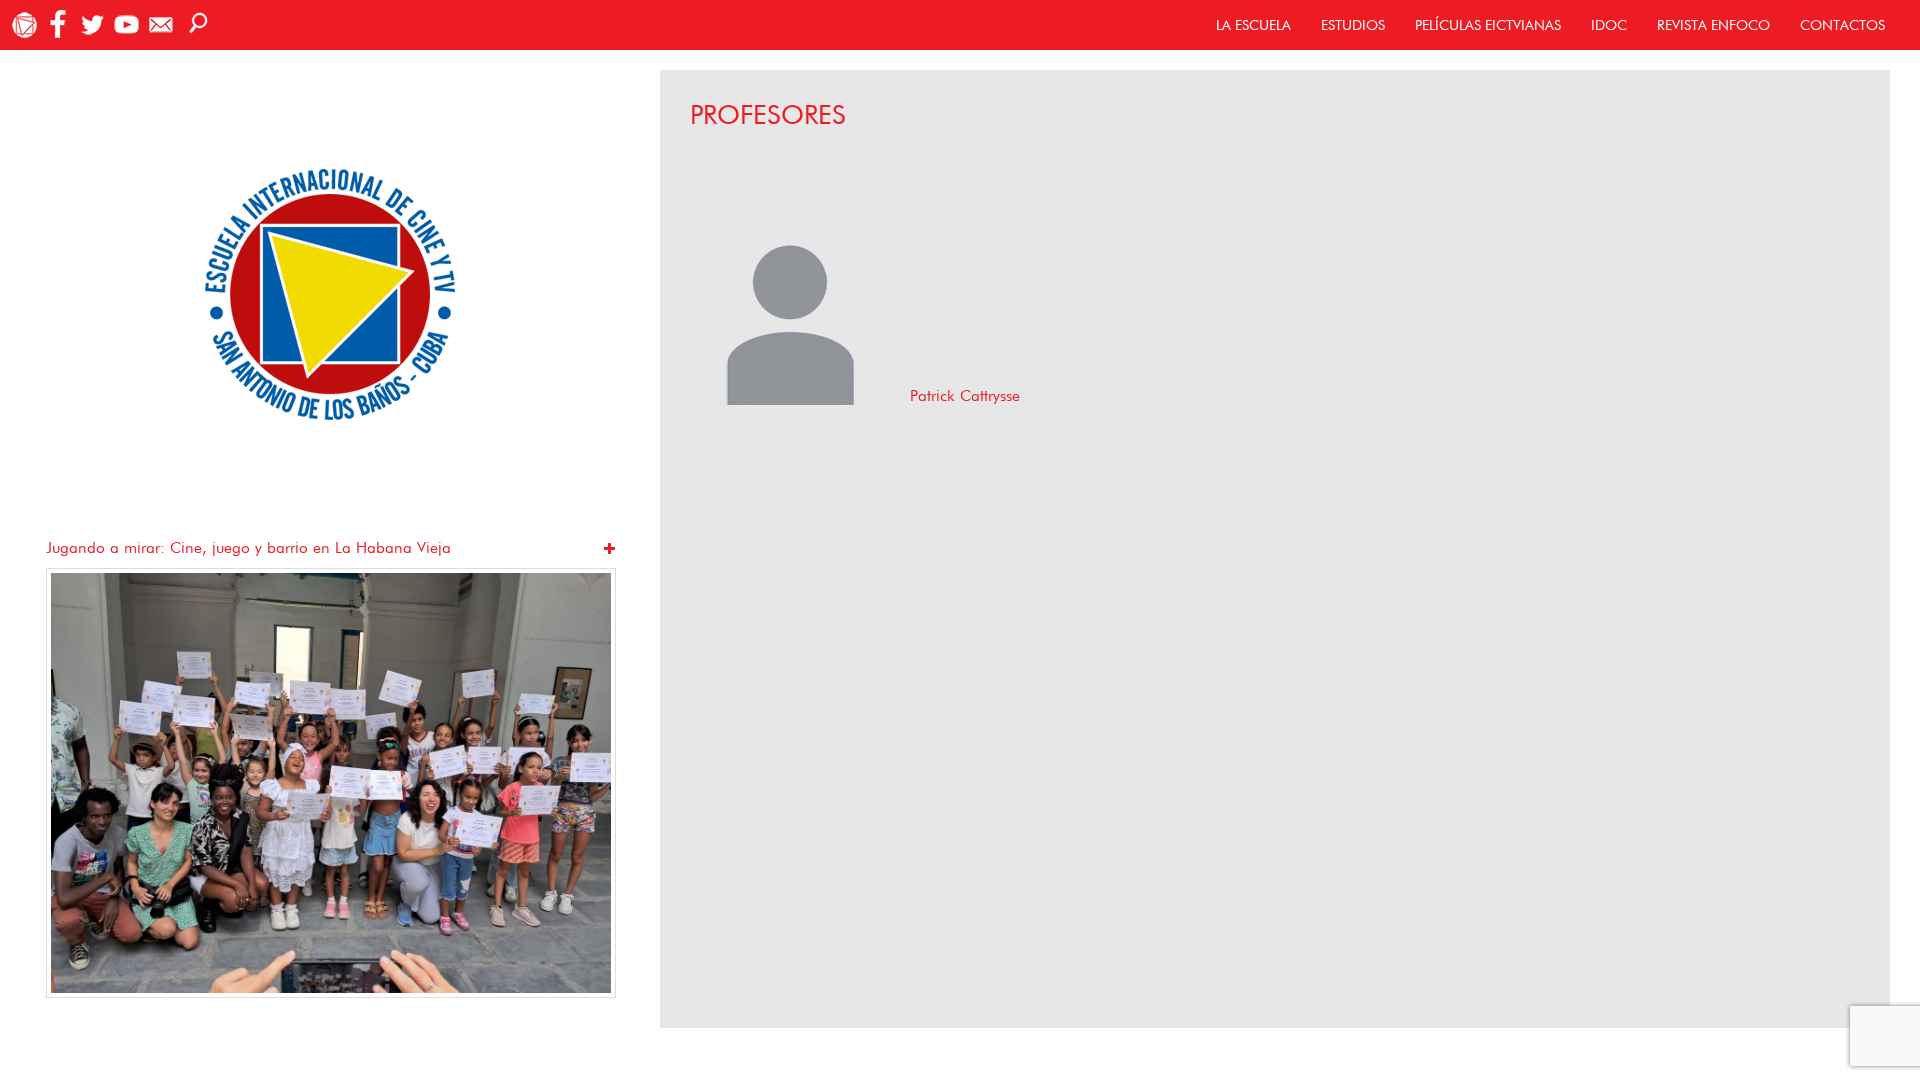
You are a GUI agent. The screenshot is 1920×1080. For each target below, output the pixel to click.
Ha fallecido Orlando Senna (143, 547)
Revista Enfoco (1713, 25)
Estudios (1353, 25)
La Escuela (1253, 25)
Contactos (1842, 25)
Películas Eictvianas (1488, 25)
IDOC (1609, 25)
